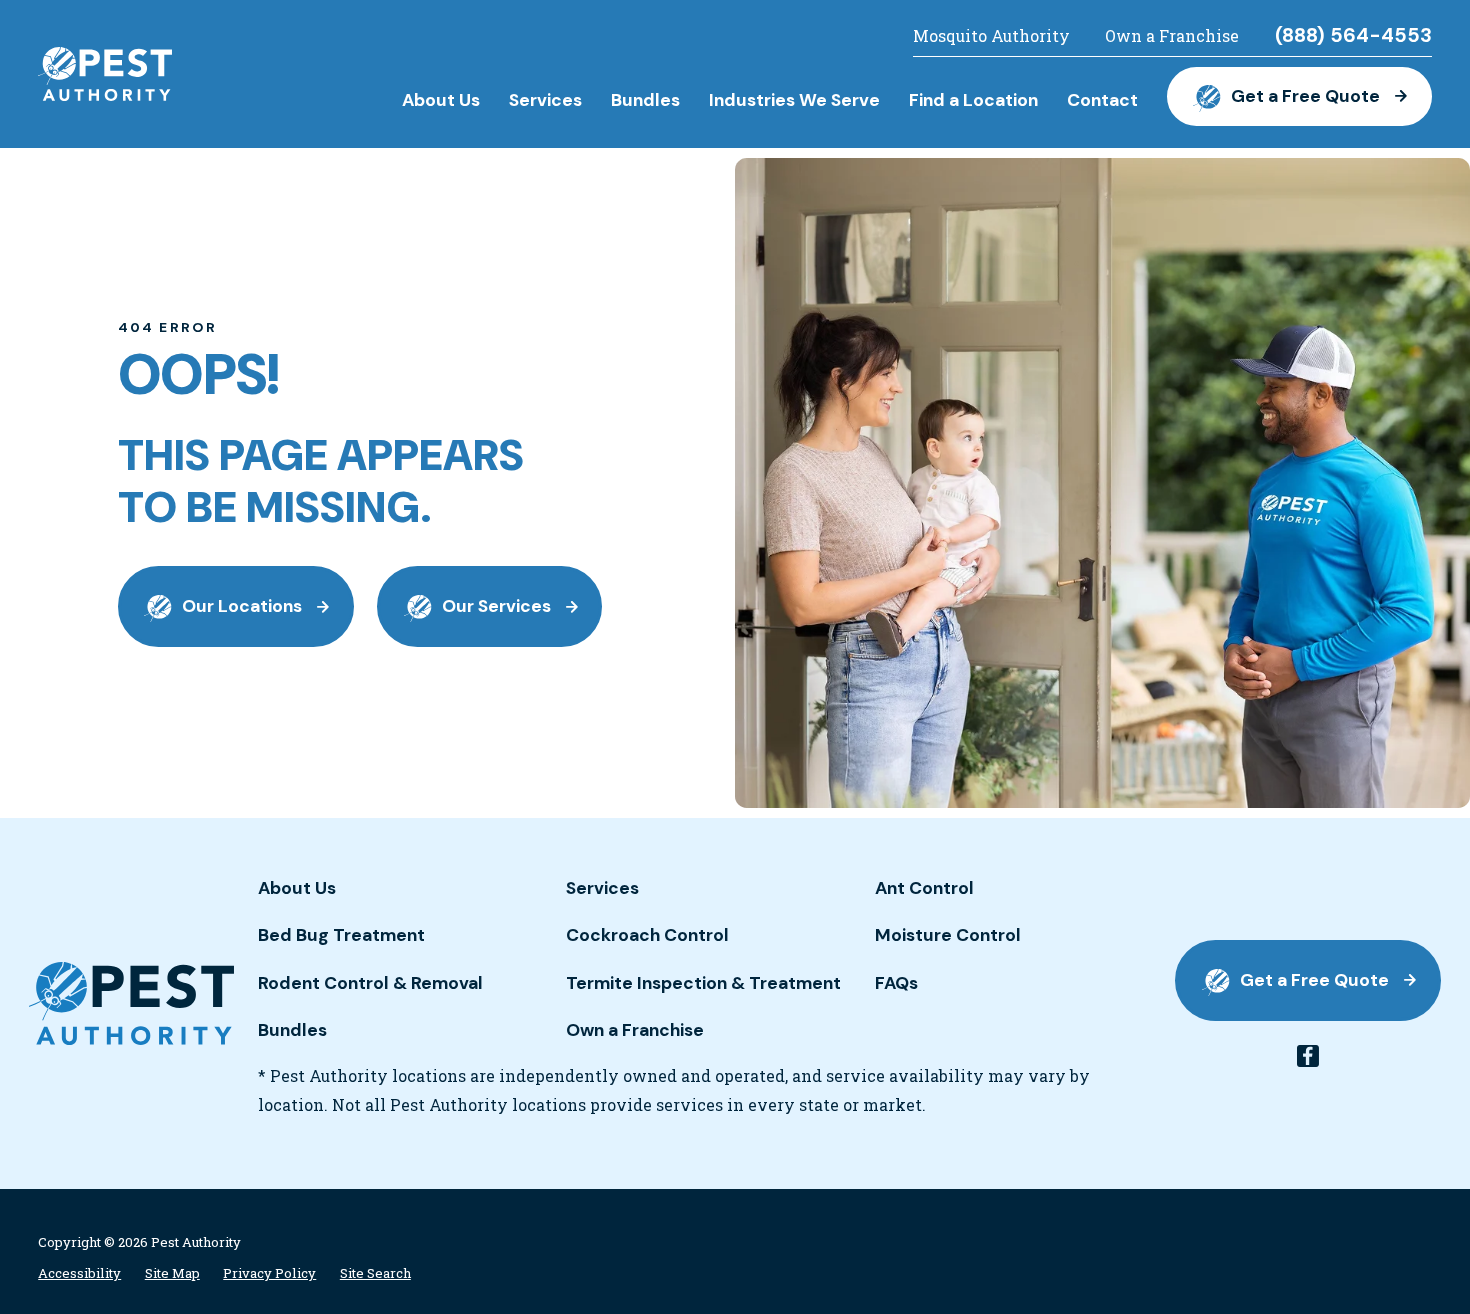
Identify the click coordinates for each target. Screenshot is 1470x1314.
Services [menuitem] (545, 100)
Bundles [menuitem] (645, 100)
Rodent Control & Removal (370, 983)
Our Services (496, 606)
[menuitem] (79, 1274)
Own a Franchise (1172, 36)
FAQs (896, 983)
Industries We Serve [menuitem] (794, 100)
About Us (297, 888)
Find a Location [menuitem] (973, 100)
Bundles (292, 1030)
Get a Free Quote (1305, 96)
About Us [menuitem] (441, 100)
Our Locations (242, 606)
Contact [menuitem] (1102, 100)
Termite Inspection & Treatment (703, 983)
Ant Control (924, 888)
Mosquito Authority (991, 36)
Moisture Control (948, 935)
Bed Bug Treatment (341, 935)
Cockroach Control (647, 935)
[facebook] (1308, 1056)
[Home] (105, 74)
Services (602, 888)
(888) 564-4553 (1353, 36)
